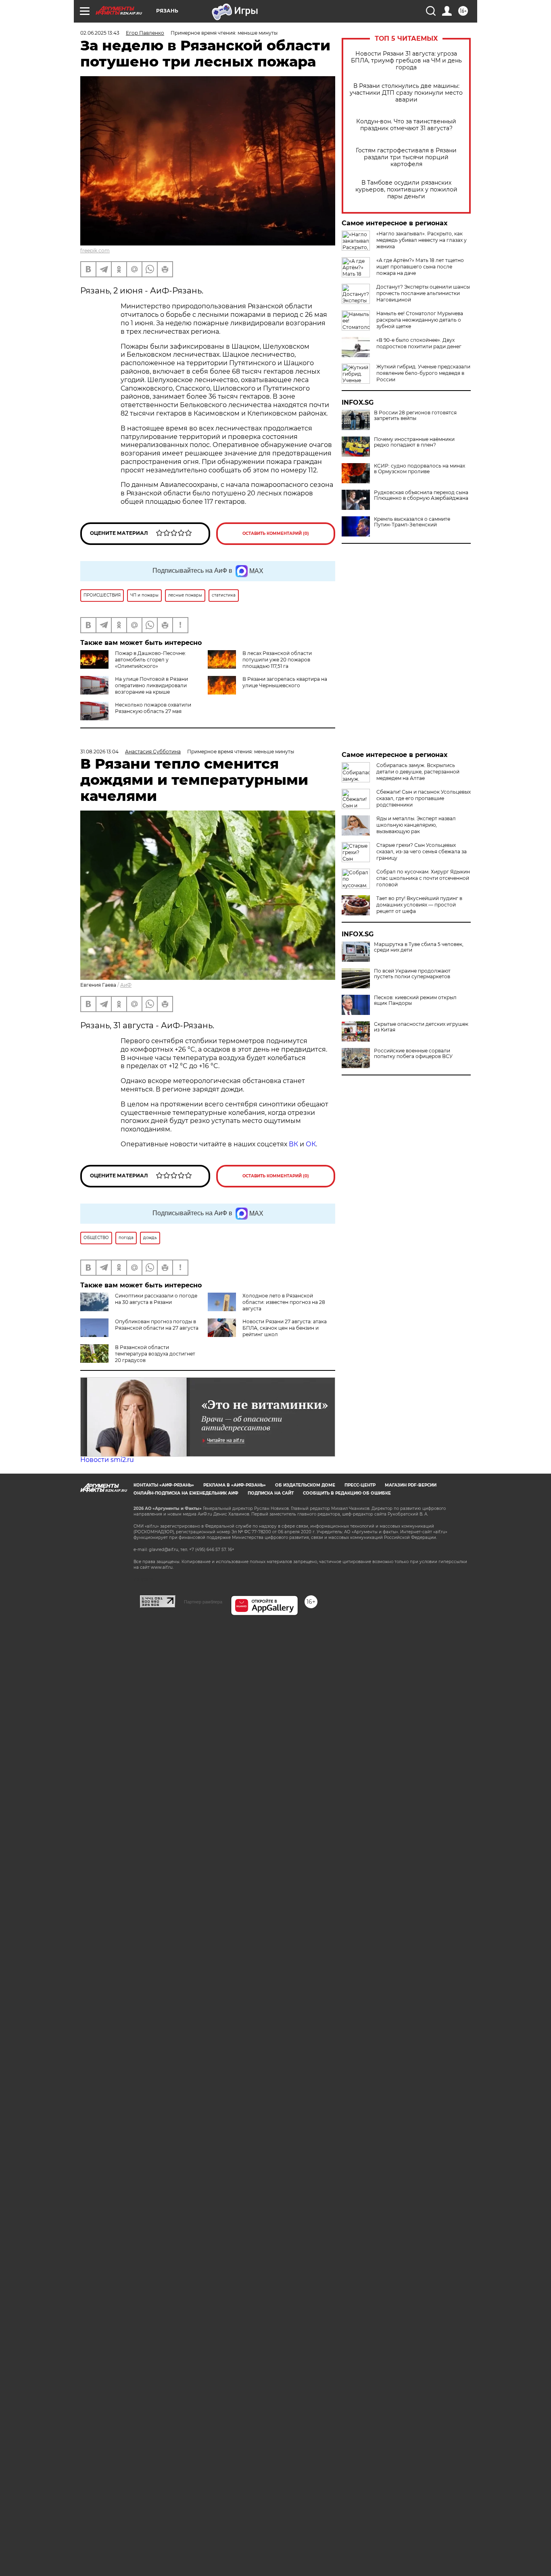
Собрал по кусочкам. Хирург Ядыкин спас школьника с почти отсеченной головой (423, 878)
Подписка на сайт (271, 1493)
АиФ (126, 985)
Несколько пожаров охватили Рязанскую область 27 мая (153, 708)
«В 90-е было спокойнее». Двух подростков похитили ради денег (419, 343)
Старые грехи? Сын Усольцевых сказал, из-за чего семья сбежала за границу (422, 851)
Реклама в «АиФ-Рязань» (235, 1485)
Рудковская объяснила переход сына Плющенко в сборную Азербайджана (421, 495)
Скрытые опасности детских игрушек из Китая (421, 1027)
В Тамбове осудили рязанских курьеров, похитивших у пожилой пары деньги (406, 190)
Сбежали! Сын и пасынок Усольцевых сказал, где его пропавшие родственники (424, 798)
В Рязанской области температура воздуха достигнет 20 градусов (155, 1354)
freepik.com (95, 251)
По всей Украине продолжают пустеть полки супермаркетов (412, 974)
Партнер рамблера (203, 1602)
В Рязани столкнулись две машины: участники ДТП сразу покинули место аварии (406, 93)
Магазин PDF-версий (411, 1485)
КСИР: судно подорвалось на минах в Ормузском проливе (420, 469)
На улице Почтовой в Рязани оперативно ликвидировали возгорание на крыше (151, 685)
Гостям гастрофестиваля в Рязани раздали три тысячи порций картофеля (406, 157)
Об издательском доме (305, 1485)
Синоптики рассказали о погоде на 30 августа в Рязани (156, 1299)
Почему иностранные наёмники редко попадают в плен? (414, 442)
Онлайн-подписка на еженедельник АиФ (186, 1493)
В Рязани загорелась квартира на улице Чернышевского (285, 682)
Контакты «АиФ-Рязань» (164, 1485)
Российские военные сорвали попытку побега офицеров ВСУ (413, 1054)
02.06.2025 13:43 (100, 33)
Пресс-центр (360, 1485)
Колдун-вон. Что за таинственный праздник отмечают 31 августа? (406, 125)
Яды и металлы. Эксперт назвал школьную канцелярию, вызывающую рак (416, 825)
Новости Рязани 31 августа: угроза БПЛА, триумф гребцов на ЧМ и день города (406, 61)
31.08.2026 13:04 (99, 752)
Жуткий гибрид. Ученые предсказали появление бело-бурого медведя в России (423, 373)
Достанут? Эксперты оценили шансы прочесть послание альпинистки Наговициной (423, 293)
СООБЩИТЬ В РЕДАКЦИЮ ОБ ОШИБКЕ (347, 1493)
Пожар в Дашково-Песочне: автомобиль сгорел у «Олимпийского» (150, 660)
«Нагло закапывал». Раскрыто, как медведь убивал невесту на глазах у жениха (422, 240)
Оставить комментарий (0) (276, 533)
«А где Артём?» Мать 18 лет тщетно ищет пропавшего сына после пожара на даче (420, 267)
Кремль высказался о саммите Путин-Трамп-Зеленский (412, 522)
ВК (293, 1144)
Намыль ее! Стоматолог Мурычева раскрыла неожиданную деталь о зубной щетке (420, 320)
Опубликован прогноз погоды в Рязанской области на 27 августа (157, 1325)
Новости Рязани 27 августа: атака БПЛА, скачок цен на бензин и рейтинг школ (285, 1328)
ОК (311, 1144)
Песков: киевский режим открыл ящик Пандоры (415, 1000)
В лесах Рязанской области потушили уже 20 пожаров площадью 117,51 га (277, 660)
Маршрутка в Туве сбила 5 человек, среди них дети (419, 947)
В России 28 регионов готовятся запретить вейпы (415, 416)
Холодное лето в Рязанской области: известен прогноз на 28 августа (284, 1302)
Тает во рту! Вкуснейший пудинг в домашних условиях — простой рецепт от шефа (419, 905)
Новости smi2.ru (107, 1460)
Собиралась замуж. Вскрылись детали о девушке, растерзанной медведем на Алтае (418, 772)
